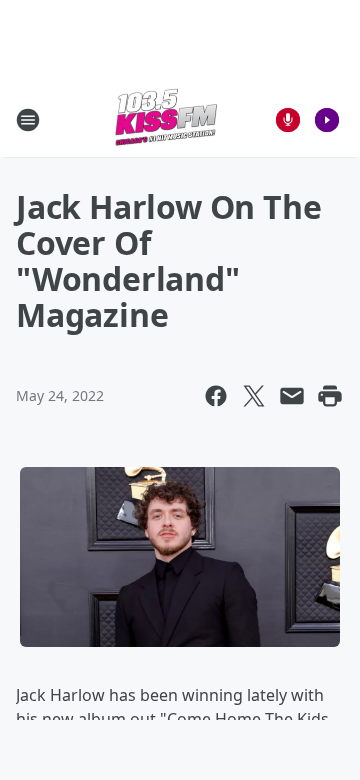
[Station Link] (166, 119)
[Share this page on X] (254, 396)
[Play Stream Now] (327, 120)
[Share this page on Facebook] (216, 396)
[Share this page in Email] (292, 396)
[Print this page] (330, 396)
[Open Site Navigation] (28, 120)
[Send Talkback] (288, 120)
